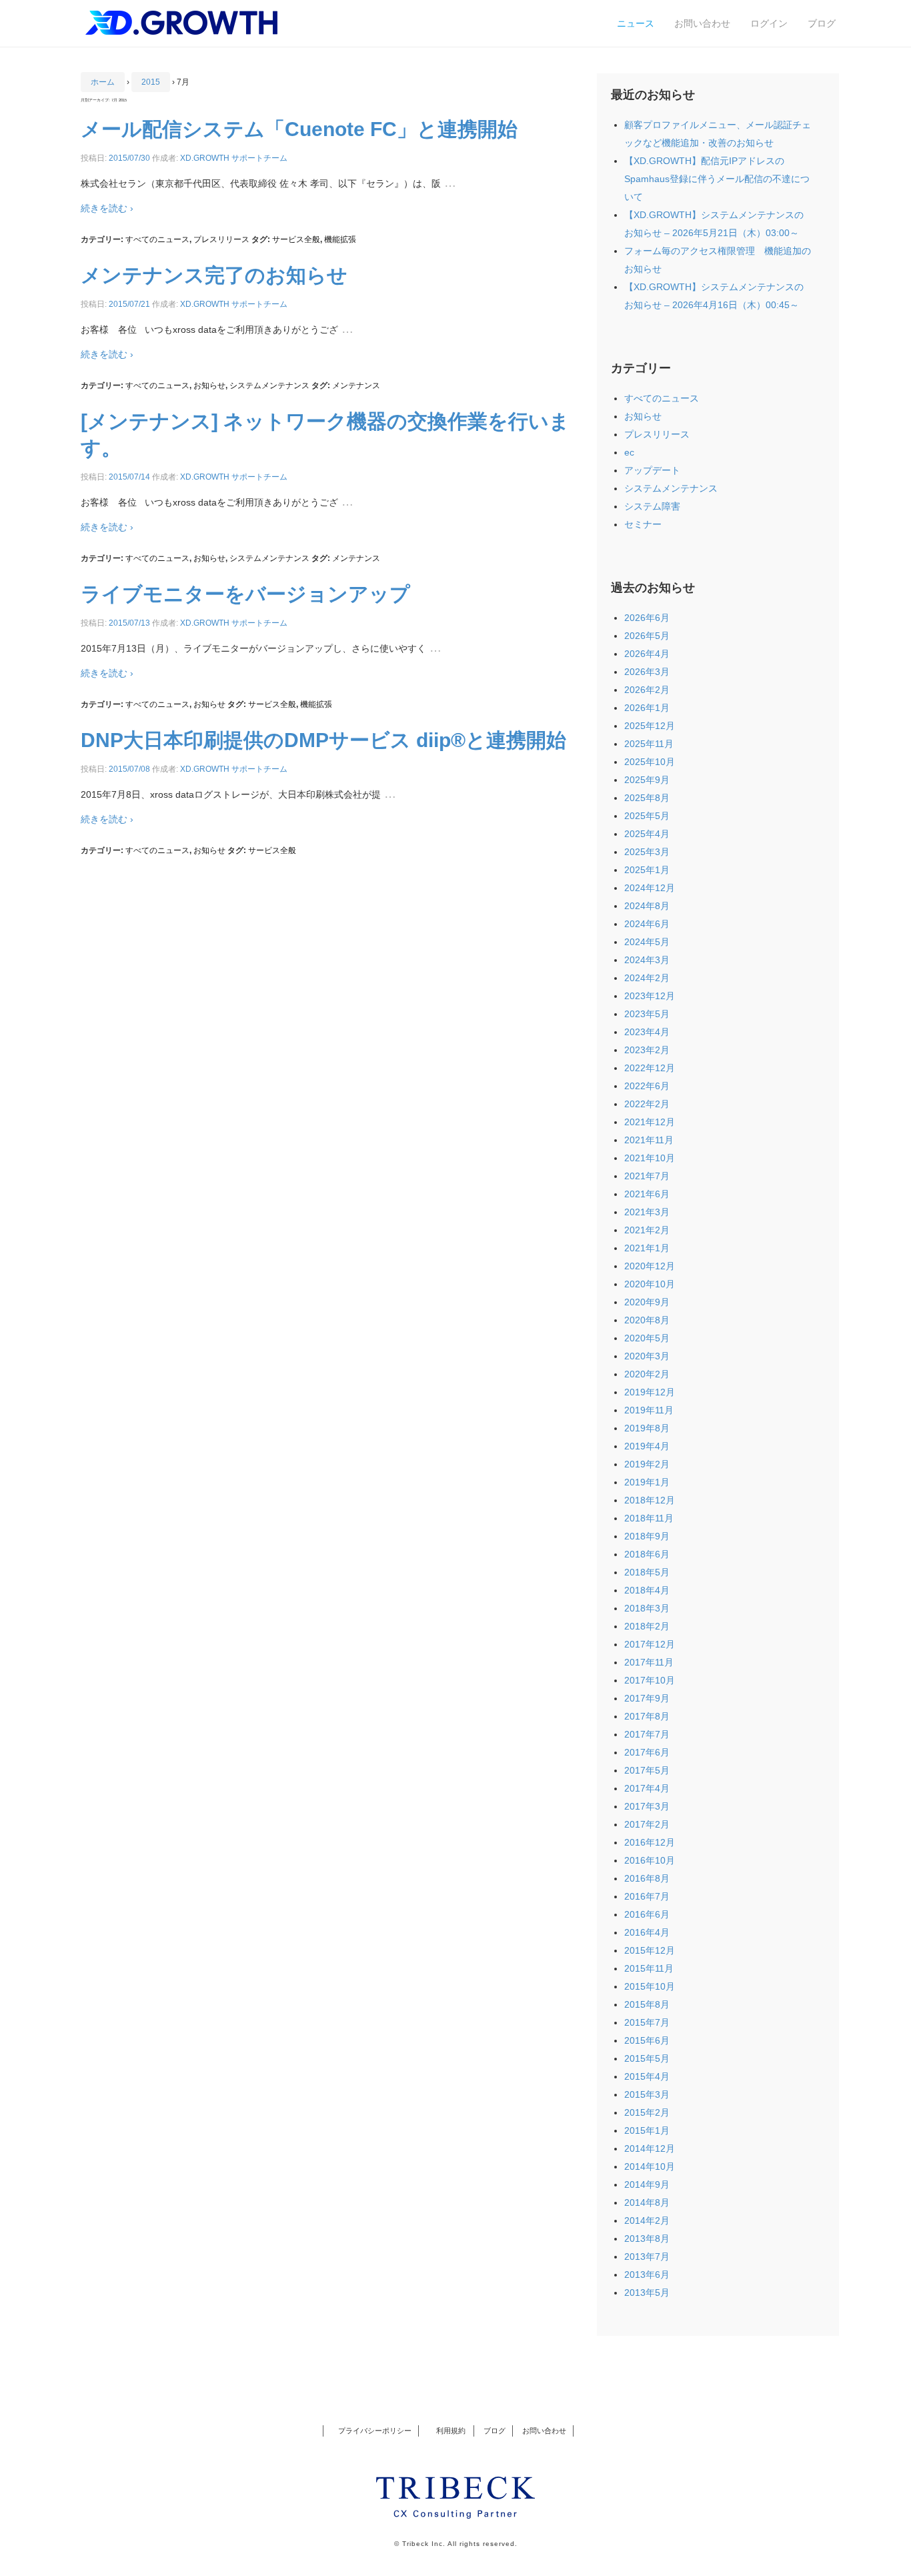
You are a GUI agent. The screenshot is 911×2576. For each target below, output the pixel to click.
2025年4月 (647, 834)
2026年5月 (647, 636)
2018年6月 (647, 1554)
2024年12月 (650, 888)
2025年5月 (647, 816)
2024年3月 (647, 960)
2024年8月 (647, 906)
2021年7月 (647, 1176)
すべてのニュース (157, 239)
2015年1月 (647, 2130)
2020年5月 (647, 1338)
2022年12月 (650, 1068)
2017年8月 (647, 1716)
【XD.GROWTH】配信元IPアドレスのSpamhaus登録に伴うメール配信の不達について (717, 179)
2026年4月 (647, 654)
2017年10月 (650, 1680)
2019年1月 (647, 1482)
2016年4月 (647, 1932)
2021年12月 (650, 1122)
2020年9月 (647, 1302)
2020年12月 (650, 1266)
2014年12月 (650, 2148)
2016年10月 (650, 1860)
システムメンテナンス (269, 386)
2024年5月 (647, 942)
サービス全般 (296, 239)
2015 (151, 82)
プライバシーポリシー (375, 2431)
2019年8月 (647, 1428)
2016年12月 (650, 1842)
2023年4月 (647, 1032)
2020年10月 (650, 1284)
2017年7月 (647, 1734)
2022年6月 (647, 1086)
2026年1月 (647, 708)
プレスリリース (221, 239)
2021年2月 (647, 1230)
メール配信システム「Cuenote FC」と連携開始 (299, 129)
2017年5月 (647, 1770)
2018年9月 (647, 1536)
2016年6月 (647, 1914)
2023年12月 (650, 996)
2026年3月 (647, 672)
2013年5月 (647, 2293)
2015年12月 (650, 1950)
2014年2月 (647, 2220)
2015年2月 (647, 2112)
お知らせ (209, 386)
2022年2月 (647, 1104)
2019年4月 (647, 1446)
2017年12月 (650, 1644)
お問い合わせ (702, 23)
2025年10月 (650, 762)
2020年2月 (647, 1374)
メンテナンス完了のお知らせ (214, 275)
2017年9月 (647, 1698)
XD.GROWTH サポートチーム (234, 158)
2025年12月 (650, 726)
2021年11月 (649, 1140)
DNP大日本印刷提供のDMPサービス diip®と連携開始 (323, 740)
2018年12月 (650, 1500)
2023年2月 (647, 1050)
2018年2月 (647, 1626)
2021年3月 (647, 1212)
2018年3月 (647, 1608)
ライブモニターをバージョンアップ (245, 594)
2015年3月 (647, 2094)
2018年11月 (649, 1518)
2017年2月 (647, 1824)
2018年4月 (647, 1590)
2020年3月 (647, 1356)
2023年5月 (647, 1014)
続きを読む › (107, 208)
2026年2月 (647, 690)
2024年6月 (647, 924)
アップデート (652, 470)
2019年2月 (647, 1464)
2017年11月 (649, 1662)
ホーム (103, 82)
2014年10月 (650, 2166)
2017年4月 (647, 1788)
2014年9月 (647, 2184)
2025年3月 (647, 852)
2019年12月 (650, 1392)
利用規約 (448, 2431)
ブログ (822, 23)
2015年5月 (647, 2058)
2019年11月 (649, 1410)
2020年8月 (647, 1320)
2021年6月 (647, 1194)
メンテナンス (356, 386)
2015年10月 (650, 1986)
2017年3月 (647, 1806)
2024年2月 (647, 978)
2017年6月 (647, 1752)
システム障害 (652, 506)
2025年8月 (647, 798)
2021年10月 (650, 1158)
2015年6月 (647, 2040)
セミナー (643, 524)
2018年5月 (647, 1572)
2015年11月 (649, 1968)
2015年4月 (647, 2076)
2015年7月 (647, 2022)
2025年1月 (647, 870)
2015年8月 (647, 2004)
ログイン (769, 23)
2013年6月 (647, 2275)
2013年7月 (647, 2257)
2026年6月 (647, 618)
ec (629, 452)
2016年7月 (647, 1896)
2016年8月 (647, 1878)
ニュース (636, 23)
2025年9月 (647, 780)
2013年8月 (647, 2238)
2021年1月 (647, 1248)
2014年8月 (647, 2202)
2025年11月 (649, 744)
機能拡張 (340, 239)
